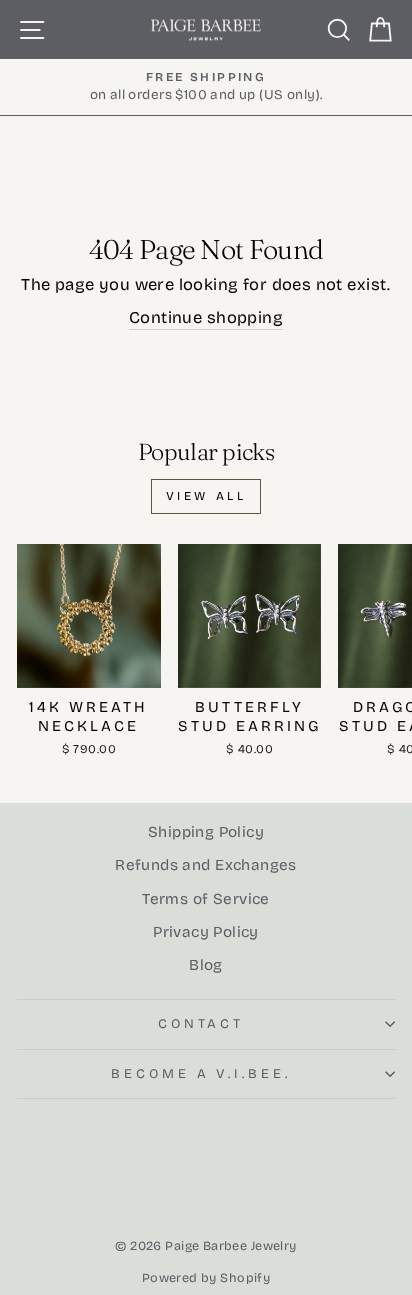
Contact (201, 1024)
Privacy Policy (206, 932)
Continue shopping (206, 317)
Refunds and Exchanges (206, 865)
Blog (206, 965)
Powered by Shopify (206, 1277)
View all (206, 496)
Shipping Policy (206, 832)
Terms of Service (206, 899)
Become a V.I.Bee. (201, 1074)
